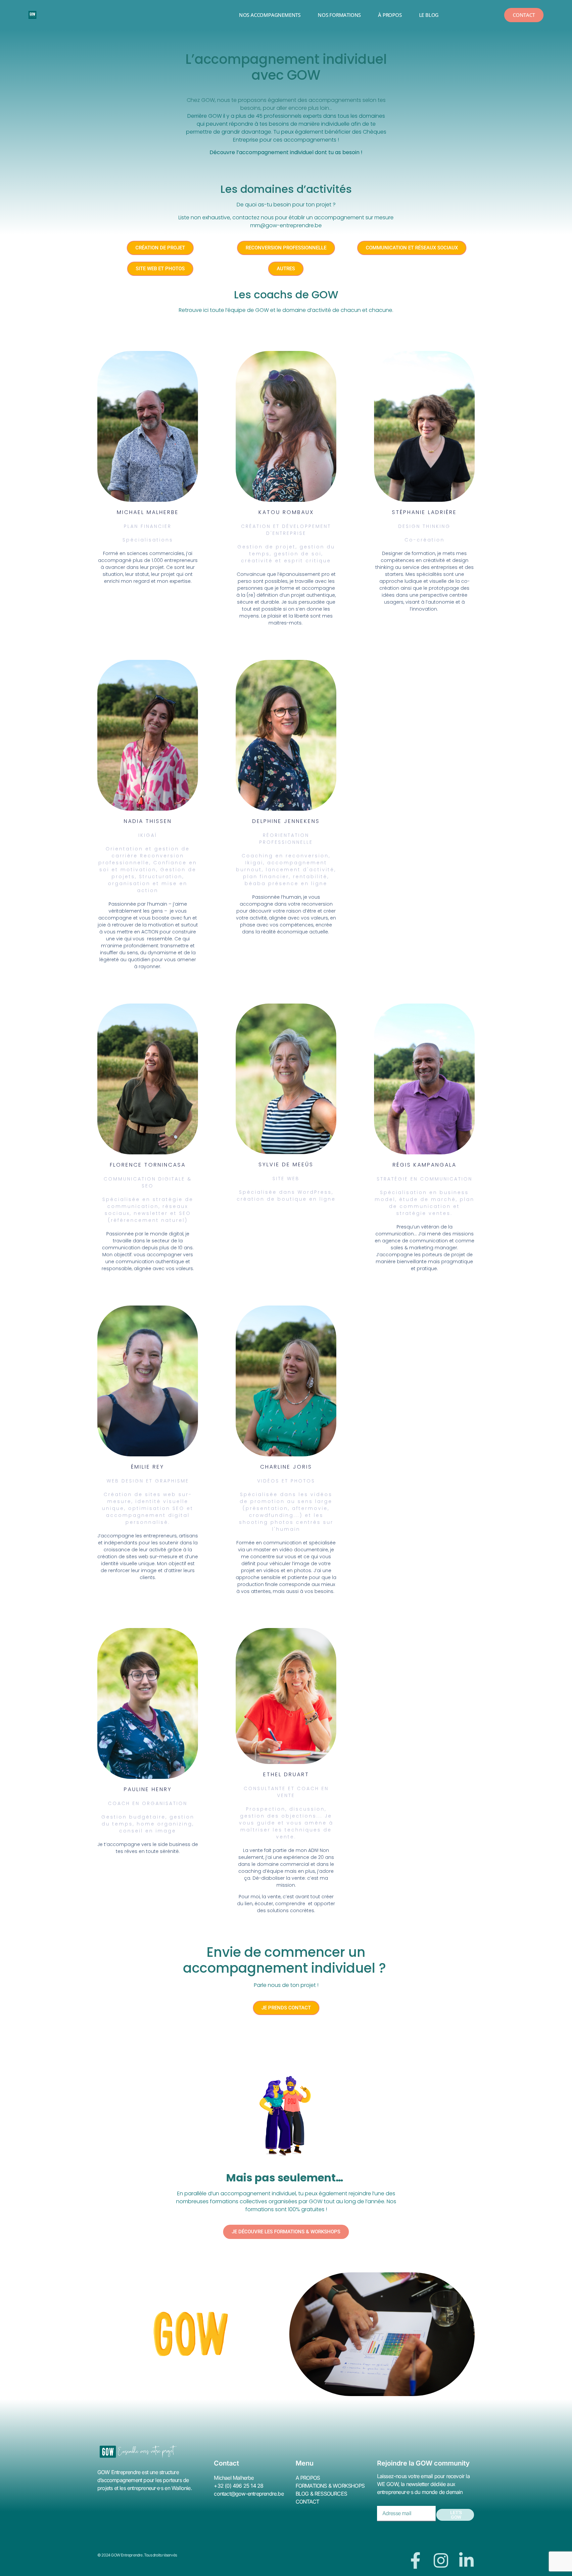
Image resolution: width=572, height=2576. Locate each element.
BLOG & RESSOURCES (321, 2494)
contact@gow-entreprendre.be (249, 2494)
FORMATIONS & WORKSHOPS (330, 2486)
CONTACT (307, 2502)
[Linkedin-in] (466, 2560)
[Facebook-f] (415, 2560)
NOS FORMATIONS (339, 15)
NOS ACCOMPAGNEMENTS (270, 15)
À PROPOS (390, 15)
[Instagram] (441, 2560)
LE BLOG (429, 15)
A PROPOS (308, 2478)
